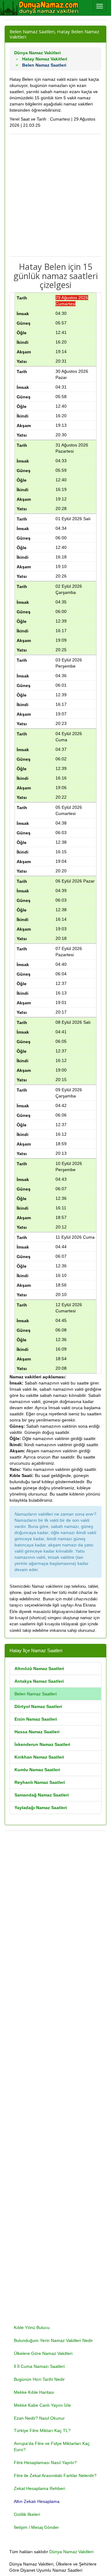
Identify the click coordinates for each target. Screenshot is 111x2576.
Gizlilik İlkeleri (27, 2514)
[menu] (100, 6)
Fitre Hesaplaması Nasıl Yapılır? (45, 2463)
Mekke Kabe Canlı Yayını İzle (42, 2405)
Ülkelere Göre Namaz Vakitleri (43, 2353)
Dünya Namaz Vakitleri (71, 2552)
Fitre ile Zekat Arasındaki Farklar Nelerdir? (55, 2475)
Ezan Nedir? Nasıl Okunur (39, 2418)
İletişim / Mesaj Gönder (36, 2527)
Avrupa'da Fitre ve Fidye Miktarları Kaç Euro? (52, 2446)
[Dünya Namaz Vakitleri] (40, 8)
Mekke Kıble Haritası (34, 2392)
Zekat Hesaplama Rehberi (39, 2488)
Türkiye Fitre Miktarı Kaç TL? (42, 2430)
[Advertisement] (55, 195)
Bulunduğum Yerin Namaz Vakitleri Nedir (53, 2340)
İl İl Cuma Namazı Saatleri (39, 2366)
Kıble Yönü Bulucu (32, 2327)
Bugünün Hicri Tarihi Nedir (39, 2379)
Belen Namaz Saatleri (36, 1694)
